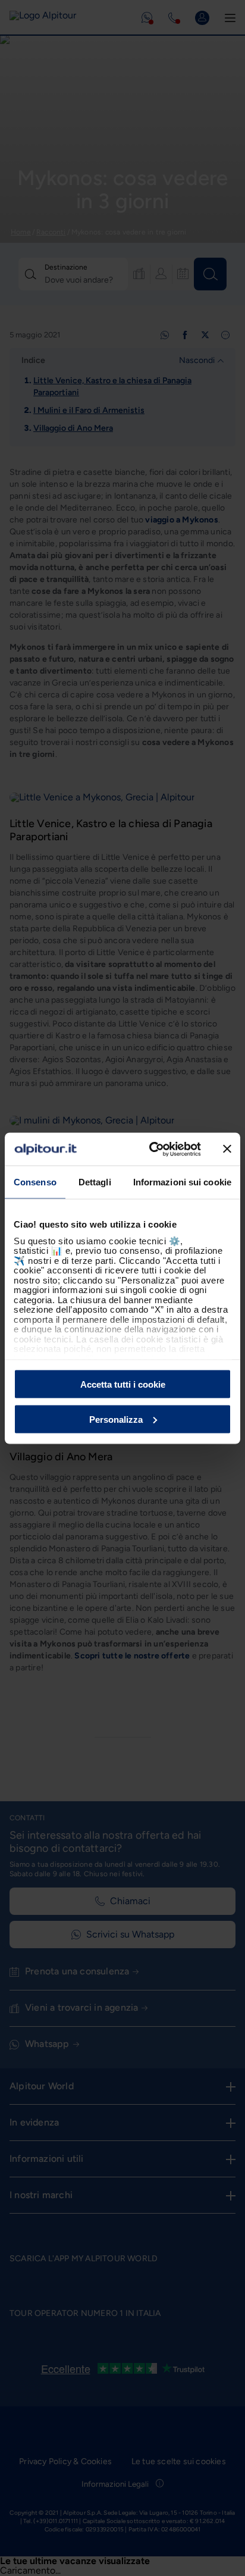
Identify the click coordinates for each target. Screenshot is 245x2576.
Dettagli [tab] (95, 1182)
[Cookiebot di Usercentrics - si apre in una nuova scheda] (152, 1149)
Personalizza (116, 1419)
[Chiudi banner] (227, 1149)
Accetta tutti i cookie (123, 1384)
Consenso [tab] (35, 1182)
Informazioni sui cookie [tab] (182, 1182)
